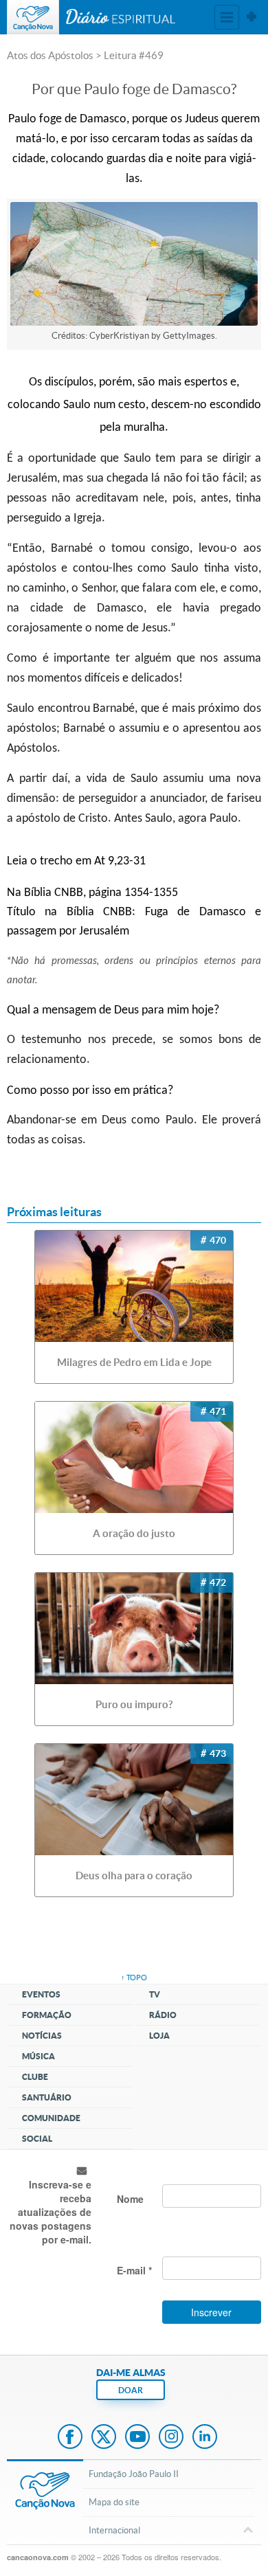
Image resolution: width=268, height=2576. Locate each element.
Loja (159, 2036)
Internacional (114, 2530)
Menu (227, 17)
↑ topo (134, 1978)
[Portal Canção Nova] (33, 17)
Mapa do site (114, 2502)
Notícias (42, 2036)
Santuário (47, 2097)
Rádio (163, 2015)
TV (155, 1994)
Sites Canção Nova (252, 17)
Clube (35, 2077)
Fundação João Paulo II (134, 2474)
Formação (47, 2015)
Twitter (104, 2438)
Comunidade (51, 2118)
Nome (130, 2199)
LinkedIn (205, 2438)
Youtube (137, 2438)
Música (38, 2056)
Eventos (41, 1994)
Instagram (171, 2438)
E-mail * (134, 2270)
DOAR (131, 2390)
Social (37, 2139)
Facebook (70, 2438)
